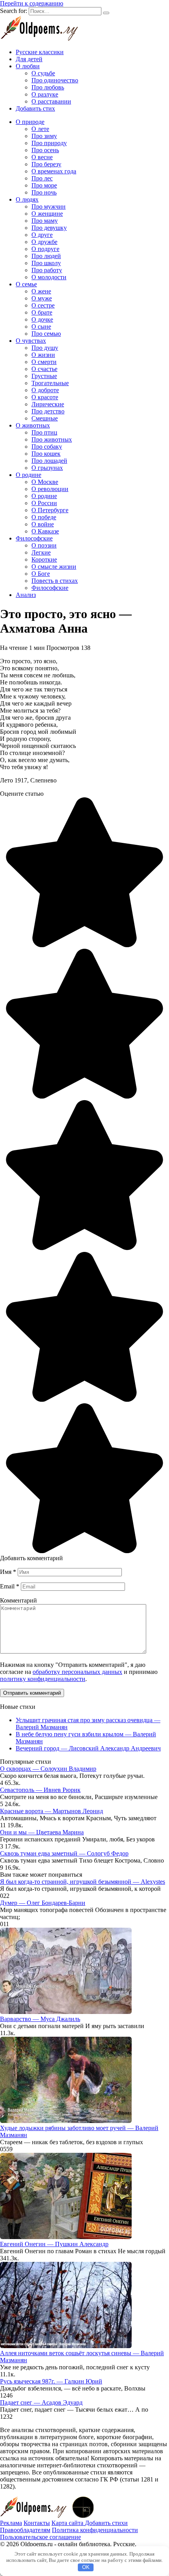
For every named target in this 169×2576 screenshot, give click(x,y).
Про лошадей (49, 461)
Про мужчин (49, 206)
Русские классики (40, 52)
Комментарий (18, 1600)
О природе (30, 122)
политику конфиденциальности (43, 1679)
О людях (27, 199)
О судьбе (43, 73)
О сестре (43, 305)
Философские (34, 538)
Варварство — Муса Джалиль (40, 2019)
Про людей (46, 256)
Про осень (45, 150)
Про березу (46, 164)
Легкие (41, 552)
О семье (26, 284)
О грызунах (47, 468)
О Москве (45, 482)
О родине (28, 475)
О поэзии (44, 545)
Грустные (44, 376)
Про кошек (46, 454)
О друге (42, 235)
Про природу (49, 143)
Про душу (45, 348)
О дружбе (44, 242)
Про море (44, 185)
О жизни (43, 355)
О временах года (54, 171)
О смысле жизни (54, 567)
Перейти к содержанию (32, 3)
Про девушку (49, 228)
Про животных (52, 439)
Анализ (26, 595)
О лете (40, 129)
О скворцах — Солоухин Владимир (48, 1769)
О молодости (49, 277)
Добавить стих (35, 108)
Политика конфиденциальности (95, 2530)
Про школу (46, 263)
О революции (50, 489)
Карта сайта (68, 2523)
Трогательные (50, 383)
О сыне (41, 327)
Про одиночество (55, 80)
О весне (42, 157)
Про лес (42, 178)
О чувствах (31, 341)
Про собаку (47, 447)
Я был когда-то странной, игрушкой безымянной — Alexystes (83, 1882)
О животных (33, 425)
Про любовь (48, 87)
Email (10, 1586)
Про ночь (44, 192)
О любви (28, 66)
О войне (43, 524)
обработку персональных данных (77, 1672)
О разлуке (45, 94)
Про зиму (44, 136)
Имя (8, 1572)
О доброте (45, 390)
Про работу (47, 270)
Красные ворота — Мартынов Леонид (51, 1811)
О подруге (45, 249)
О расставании (51, 101)
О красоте (45, 397)
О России (44, 503)
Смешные (45, 418)
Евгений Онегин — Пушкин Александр (54, 2244)
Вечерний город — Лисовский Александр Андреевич (88, 1748)
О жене (41, 291)
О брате (42, 312)
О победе (44, 517)
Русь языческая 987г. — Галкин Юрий (51, 2381)
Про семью (46, 334)
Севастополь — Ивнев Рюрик (40, 1790)
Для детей (29, 59)
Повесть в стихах (55, 581)
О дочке (42, 319)
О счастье (44, 369)
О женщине (47, 214)
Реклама (11, 2523)
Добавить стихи (106, 2523)
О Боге (41, 574)
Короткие (44, 559)
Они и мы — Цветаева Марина (42, 1832)
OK (86, 2567)
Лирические (48, 404)
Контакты (37, 2523)
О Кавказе (45, 531)
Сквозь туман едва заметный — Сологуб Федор (64, 1853)
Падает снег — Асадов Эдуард (41, 2402)
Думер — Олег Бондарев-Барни (43, 1903)
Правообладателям (25, 2530)
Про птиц (44, 432)
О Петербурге (50, 510)
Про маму (45, 221)
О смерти (44, 362)
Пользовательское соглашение (40, 2537)
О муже (42, 298)
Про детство (48, 411)
